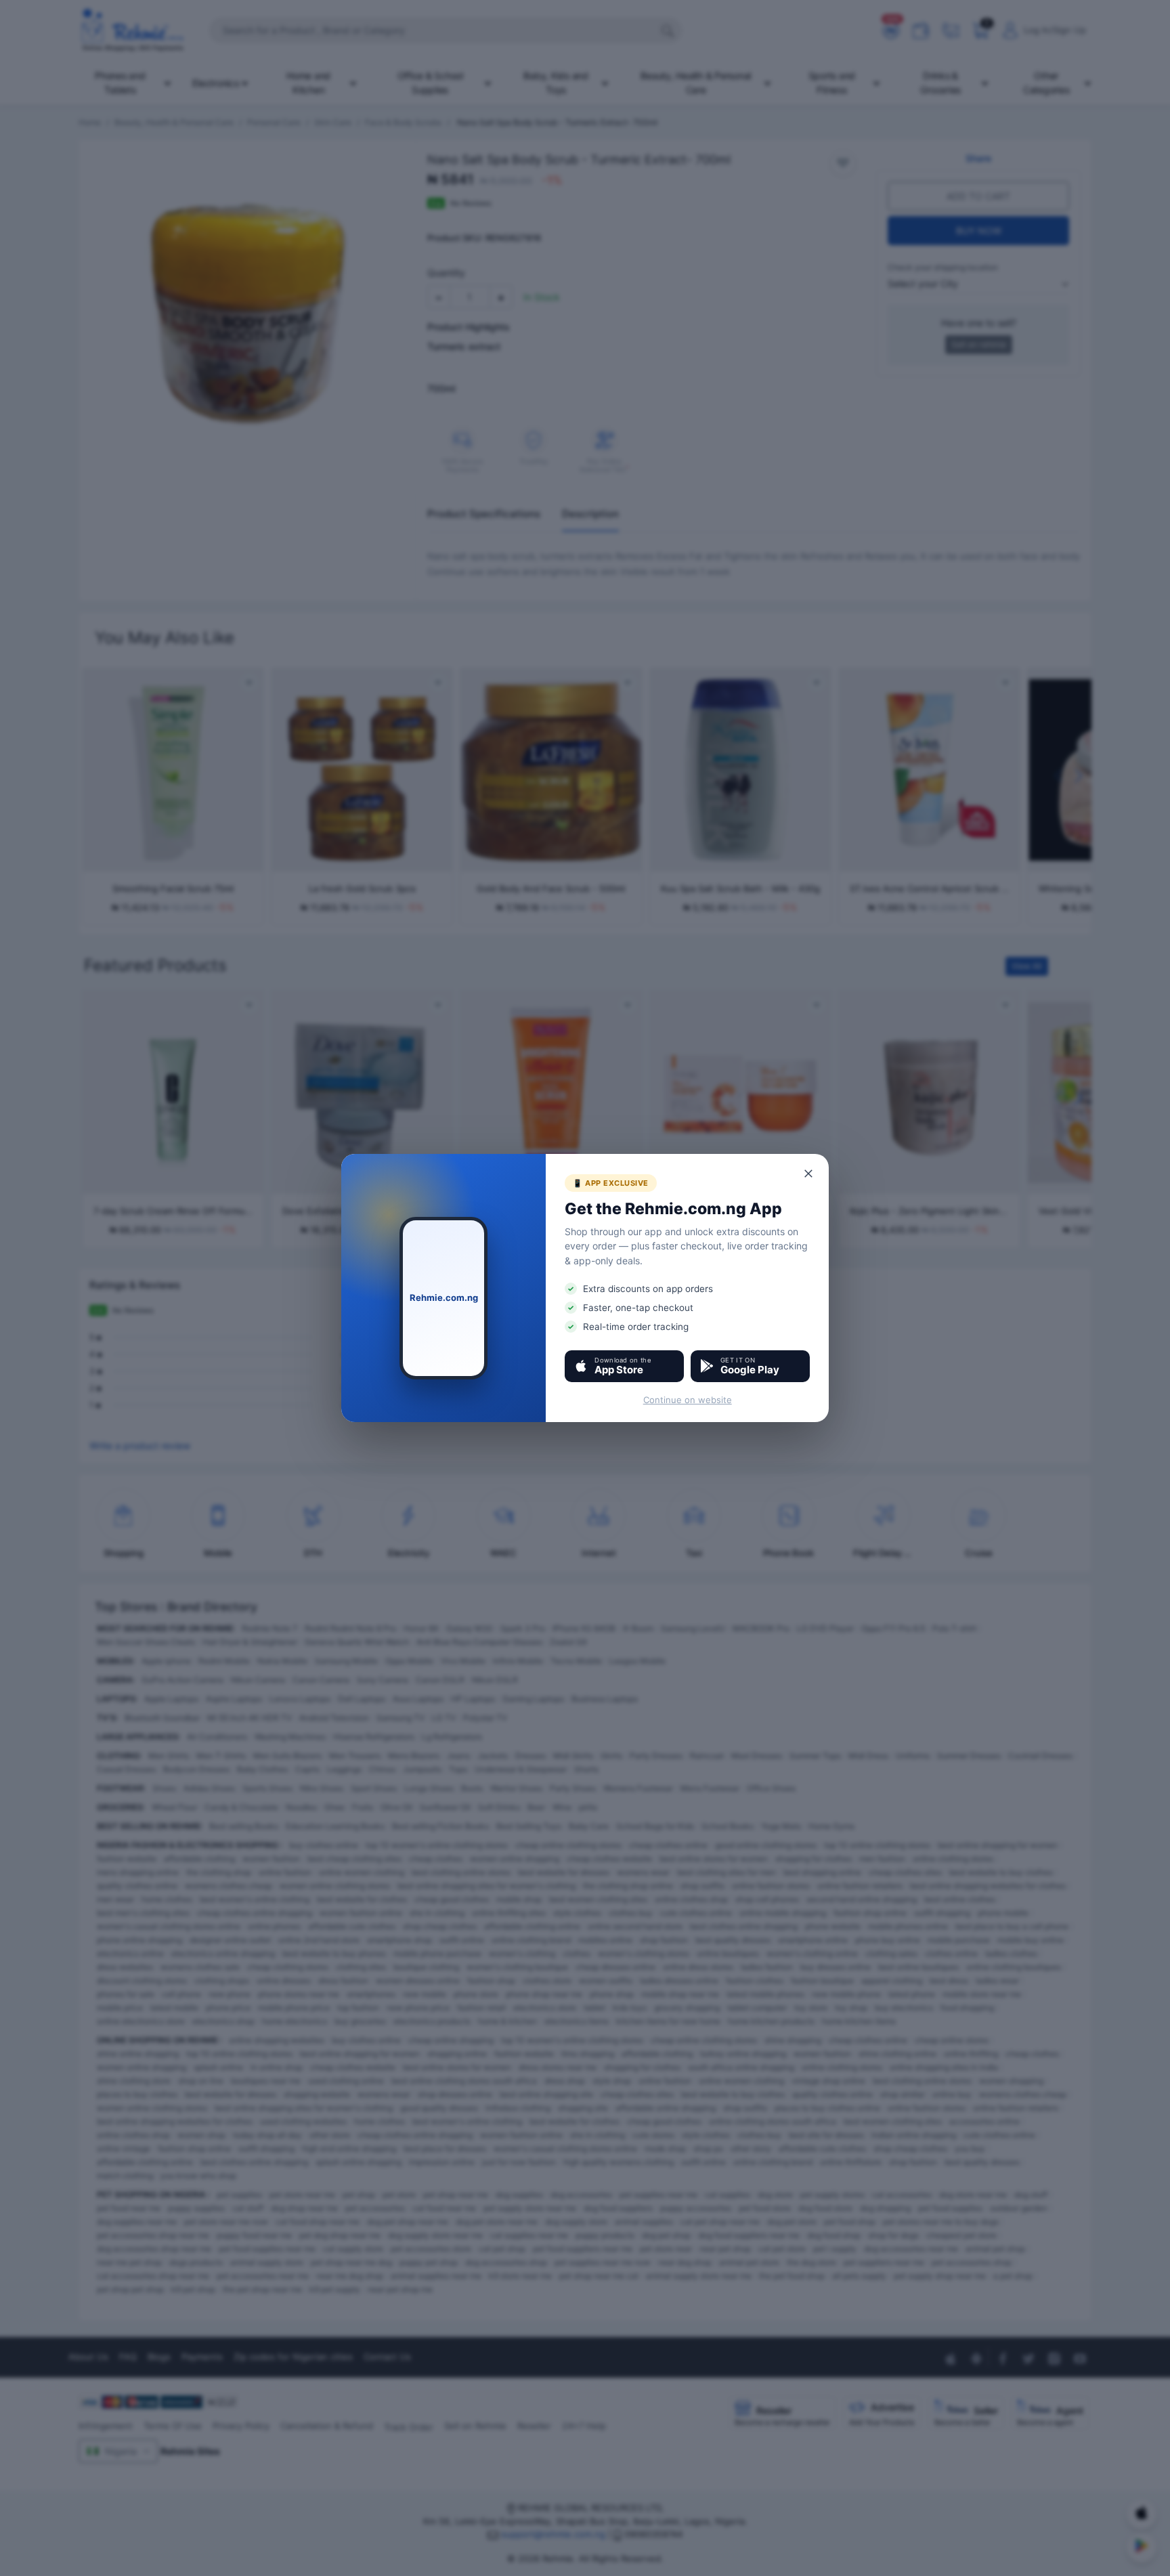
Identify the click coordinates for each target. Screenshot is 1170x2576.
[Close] (809, 1174)
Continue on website (688, 1400)
